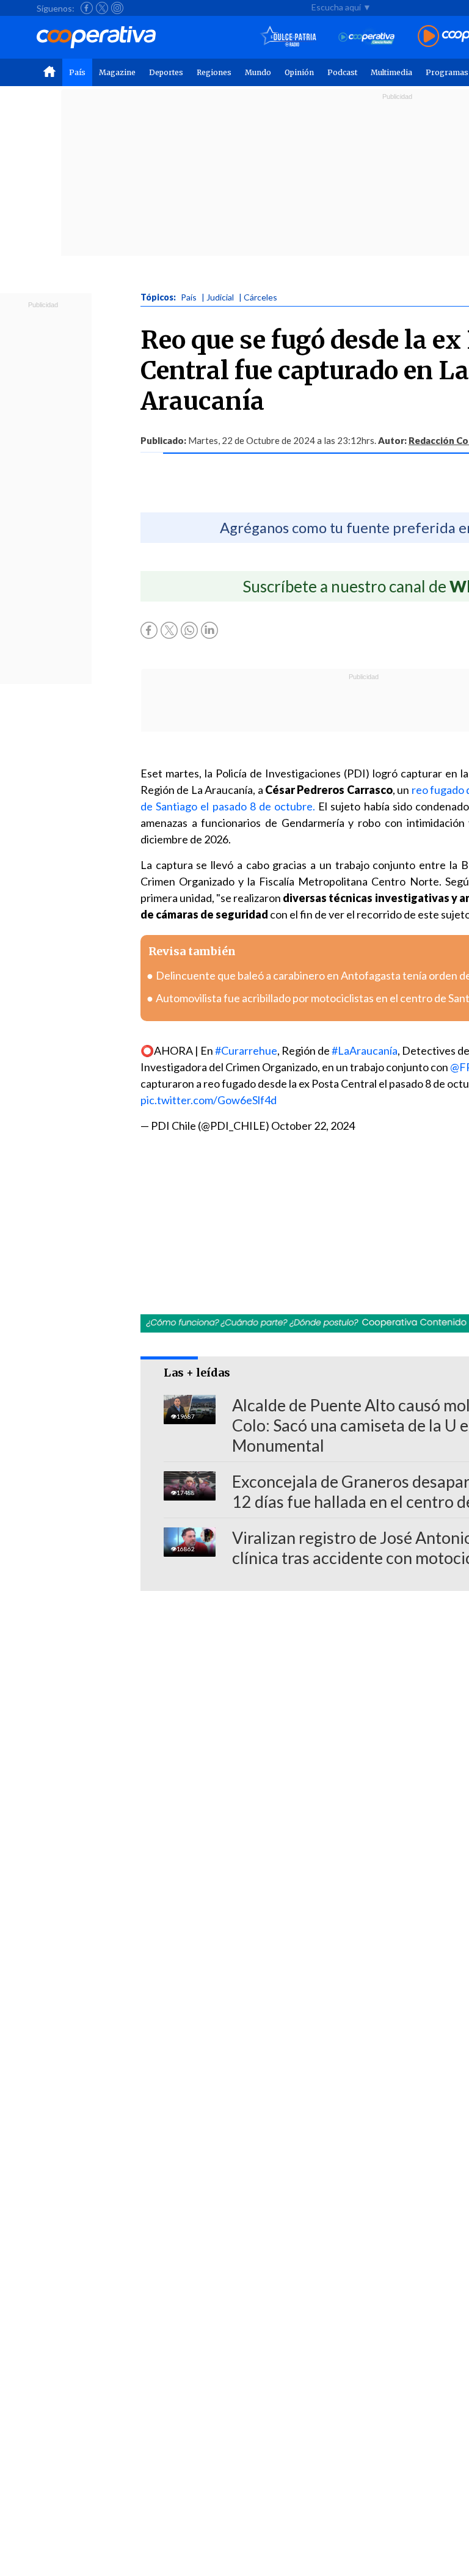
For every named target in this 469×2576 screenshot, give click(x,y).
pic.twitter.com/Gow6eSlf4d (209, 1100)
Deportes (166, 72)
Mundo (258, 72)
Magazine (117, 72)
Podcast (342, 72)
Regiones (214, 72)
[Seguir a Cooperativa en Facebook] (87, 8)
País (77, 72)
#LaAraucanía (365, 1050)
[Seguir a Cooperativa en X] (102, 8)
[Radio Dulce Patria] (289, 37)
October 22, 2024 (313, 1126)
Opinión (299, 72)
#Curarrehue (246, 1050)
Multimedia (391, 72)
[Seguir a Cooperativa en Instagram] (117, 8)
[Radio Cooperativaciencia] (367, 37)
